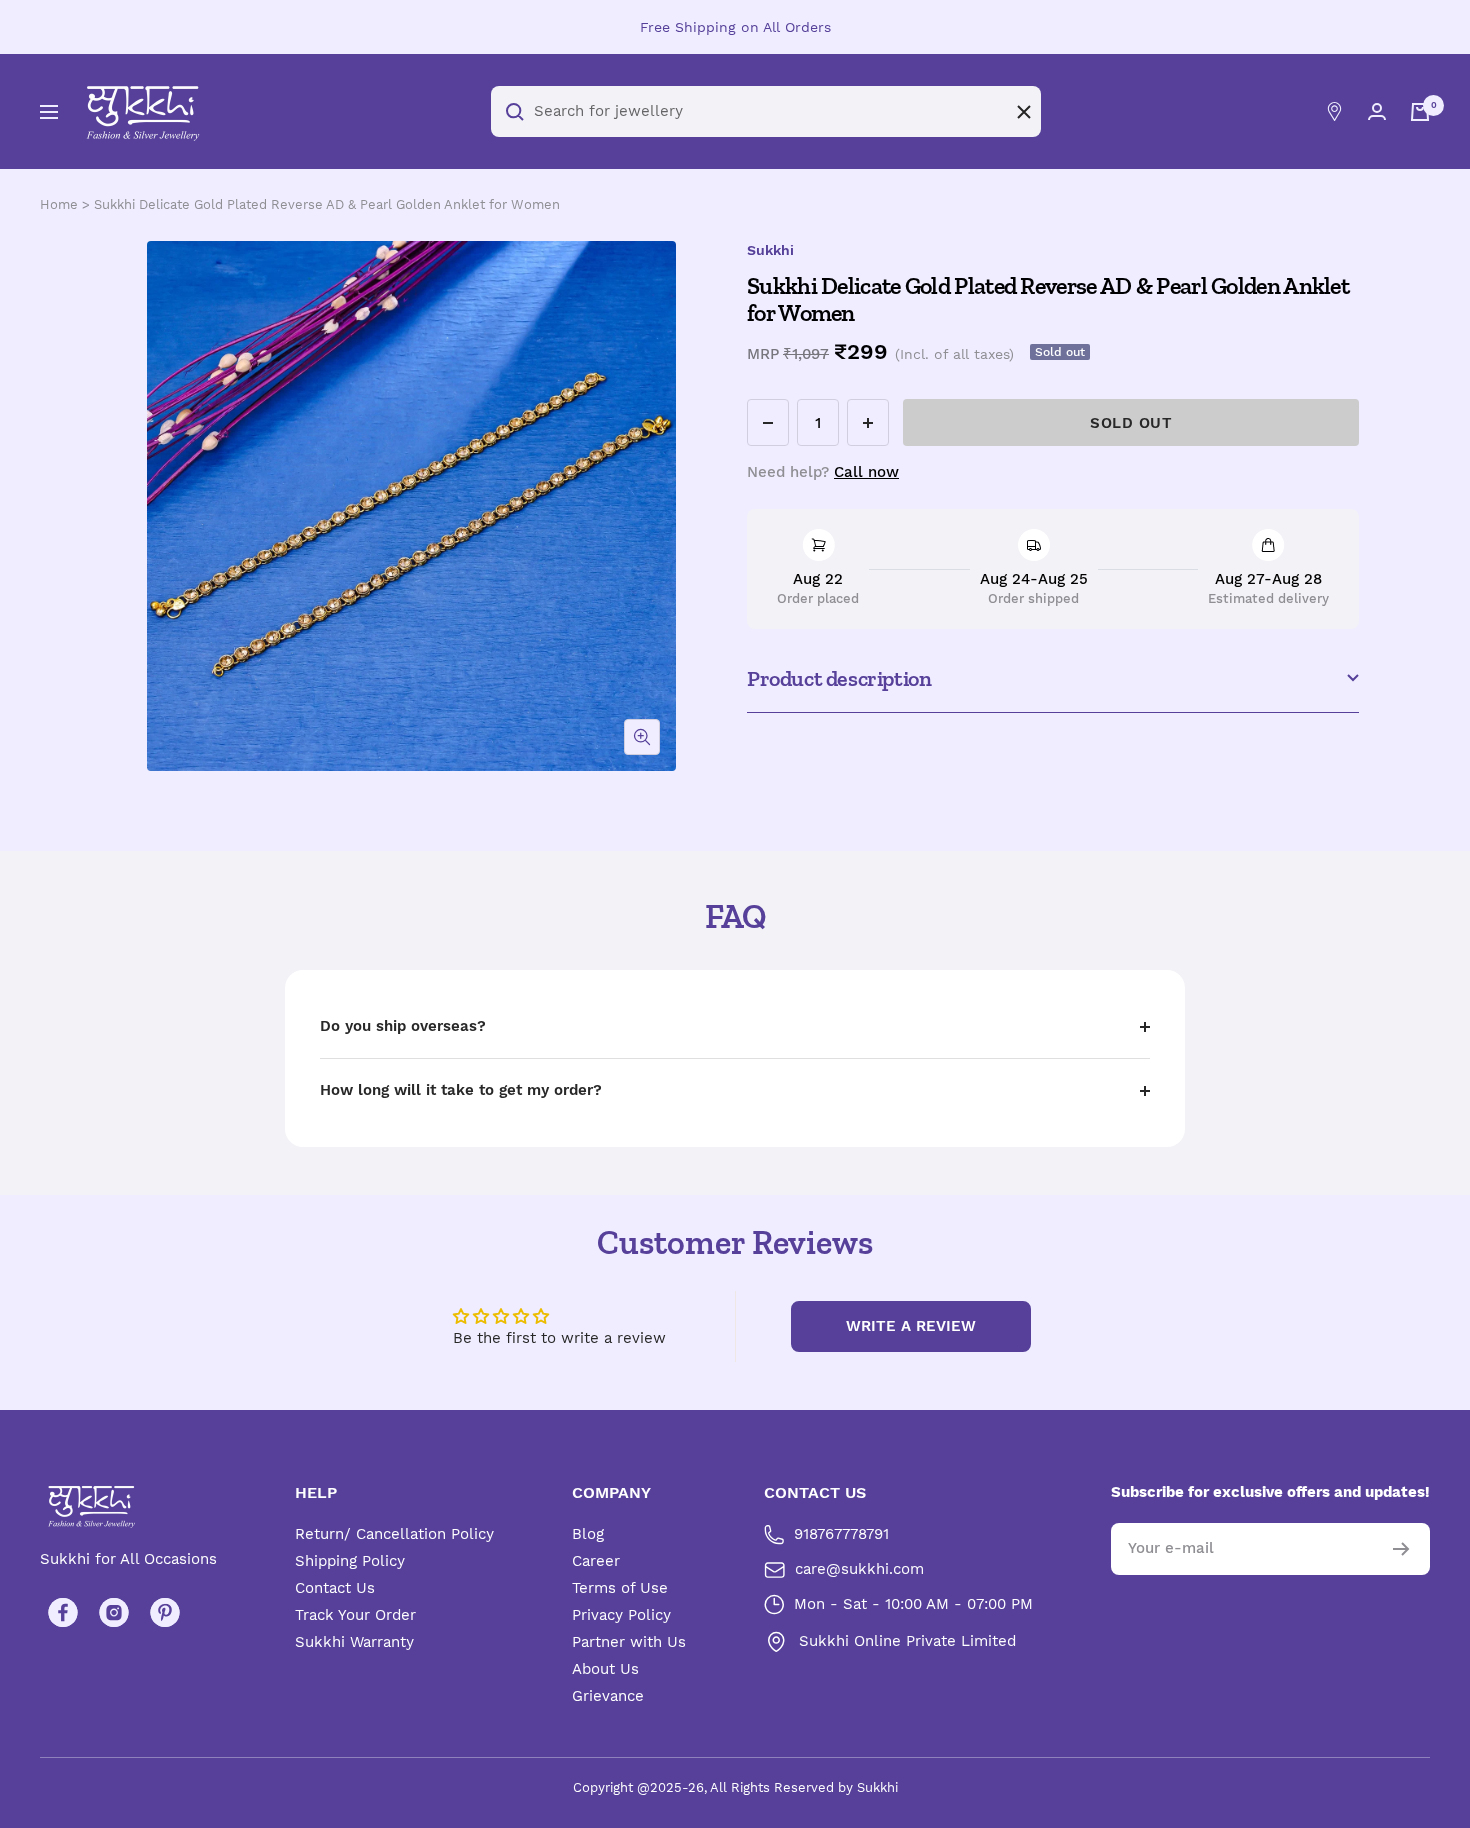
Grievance (608, 1696)
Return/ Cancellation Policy (394, 1534)
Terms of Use (620, 1588)
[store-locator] (1334, 111)
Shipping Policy (350, 1561)
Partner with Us (629, 1642)
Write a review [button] (911, 1326)
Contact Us (335, 1588)
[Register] (1401, 1549)
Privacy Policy (621, 1615)
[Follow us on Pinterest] (164, 1612)
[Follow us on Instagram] (113, 1612)
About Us (605, 1669)
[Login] (1377, 111)
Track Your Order (355, 1615)
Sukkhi (770, 250)
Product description (839, 678)
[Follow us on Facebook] (62, 1612)
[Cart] (1420, 112)
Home (59, 204)
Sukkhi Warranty (354, 1642)
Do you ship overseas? (403, 1026)
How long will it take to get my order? (461, 1090)
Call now (866, 472)
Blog (588, 1534)
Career (596, 1561)
